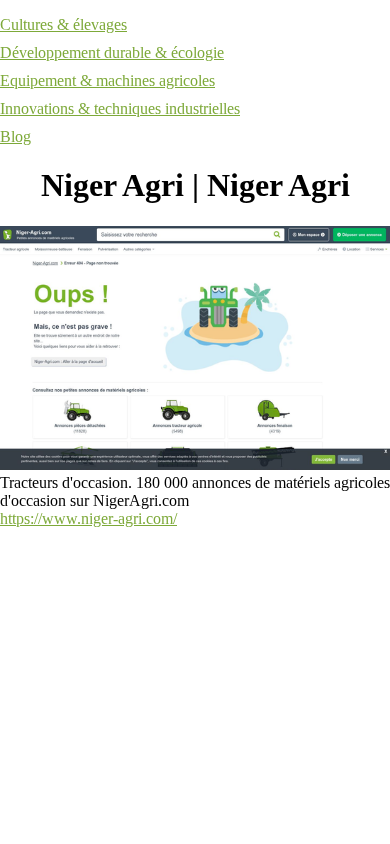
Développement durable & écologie (112, 52)
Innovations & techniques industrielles (120, 108)
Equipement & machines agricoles (107, 80)
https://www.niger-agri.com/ (88, 518)
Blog (15, 136)
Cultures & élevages (63, 24)
